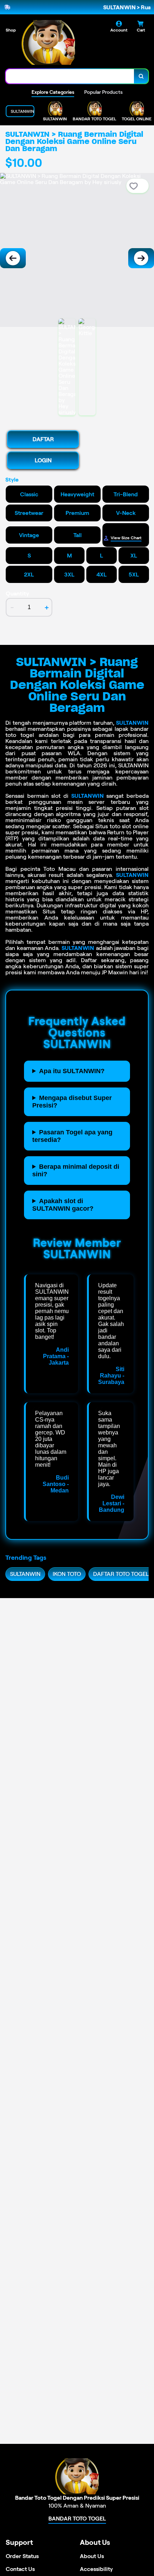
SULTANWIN (132, 723)
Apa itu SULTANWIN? (72, 1071)
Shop (11, 30)
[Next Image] (141, 258)
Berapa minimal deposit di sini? (76, 1170)
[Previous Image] (13, 258)
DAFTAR (43, 439)
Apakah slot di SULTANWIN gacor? (63, 1205)
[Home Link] (48, 42)
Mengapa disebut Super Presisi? (72, 1102)
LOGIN (43, 460)
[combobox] (70, 76)
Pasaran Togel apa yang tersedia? (72, 1136)
